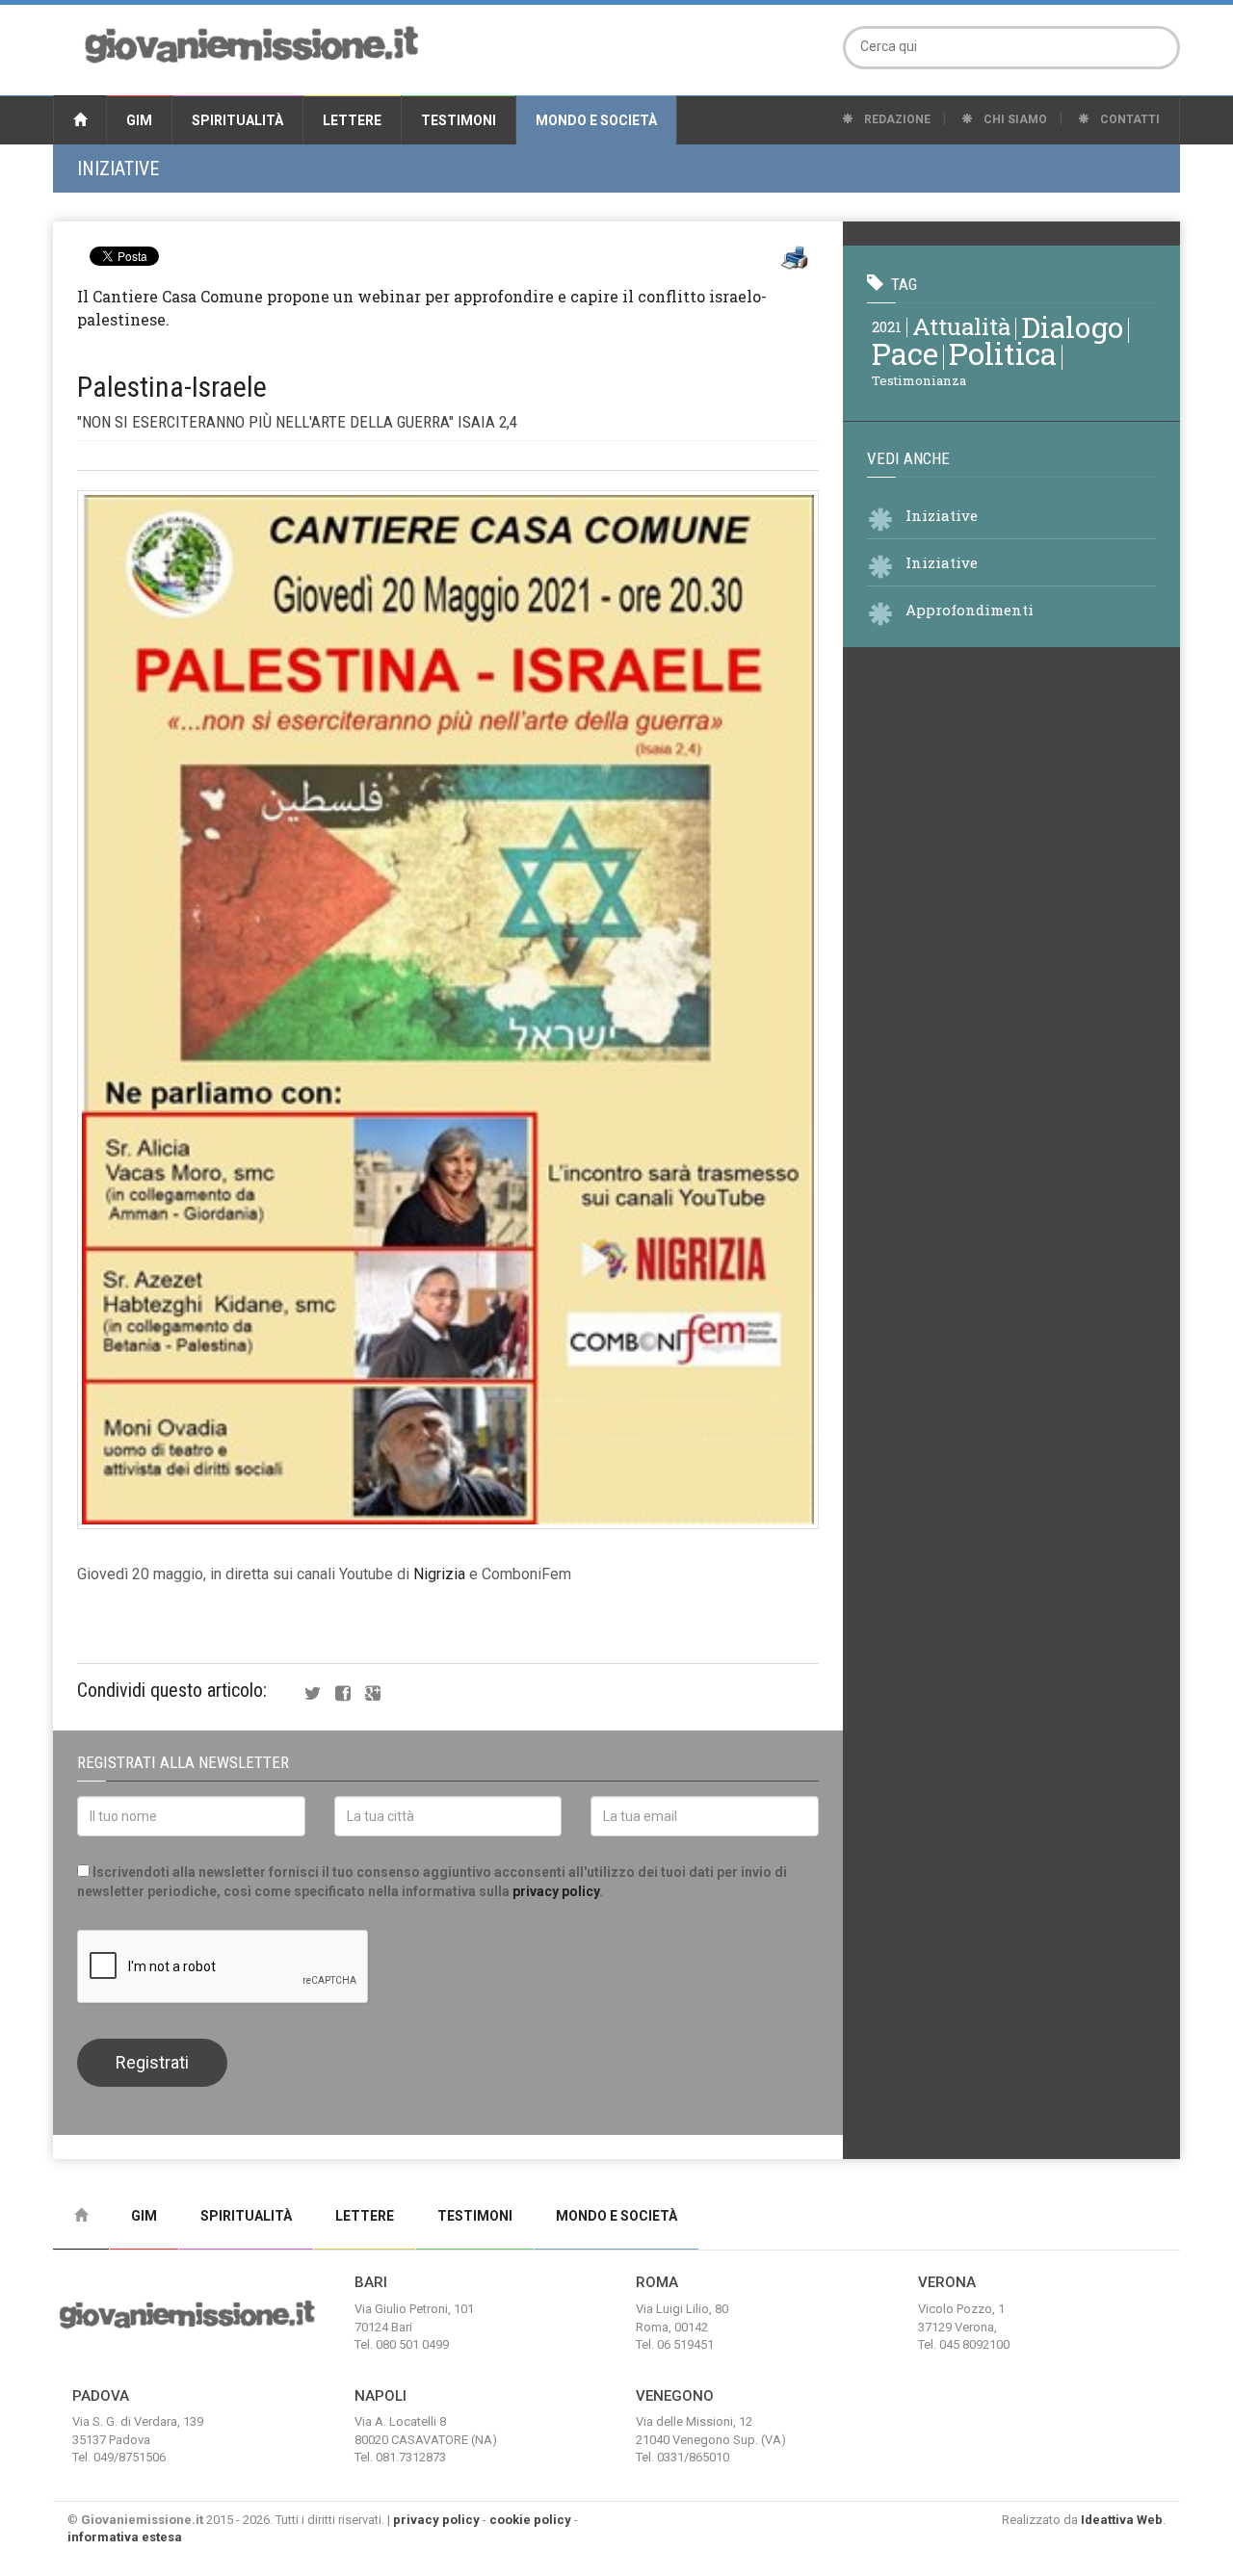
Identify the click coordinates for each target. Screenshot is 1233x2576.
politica (1003, 353)
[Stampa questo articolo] (795, 258)
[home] (80, 120)
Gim (139, 120)
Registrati (152, 2062)
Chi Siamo (1014, 119)
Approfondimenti (970, 610)
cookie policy (530, 2520)
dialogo (1072, 326)
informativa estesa (125, 2537)
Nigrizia (439, 1574)
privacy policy (556, 1891)
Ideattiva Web (1122, 2520)
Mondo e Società (596, 120)
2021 (887, 326)
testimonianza (919, 380)
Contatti (1128, 119)
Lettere (352, 120)
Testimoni (459, 120)
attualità (961, 326)
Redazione (896, 119)
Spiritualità (237, 120)
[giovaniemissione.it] (251, 42)
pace (905, 353)
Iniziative (118, 169)
